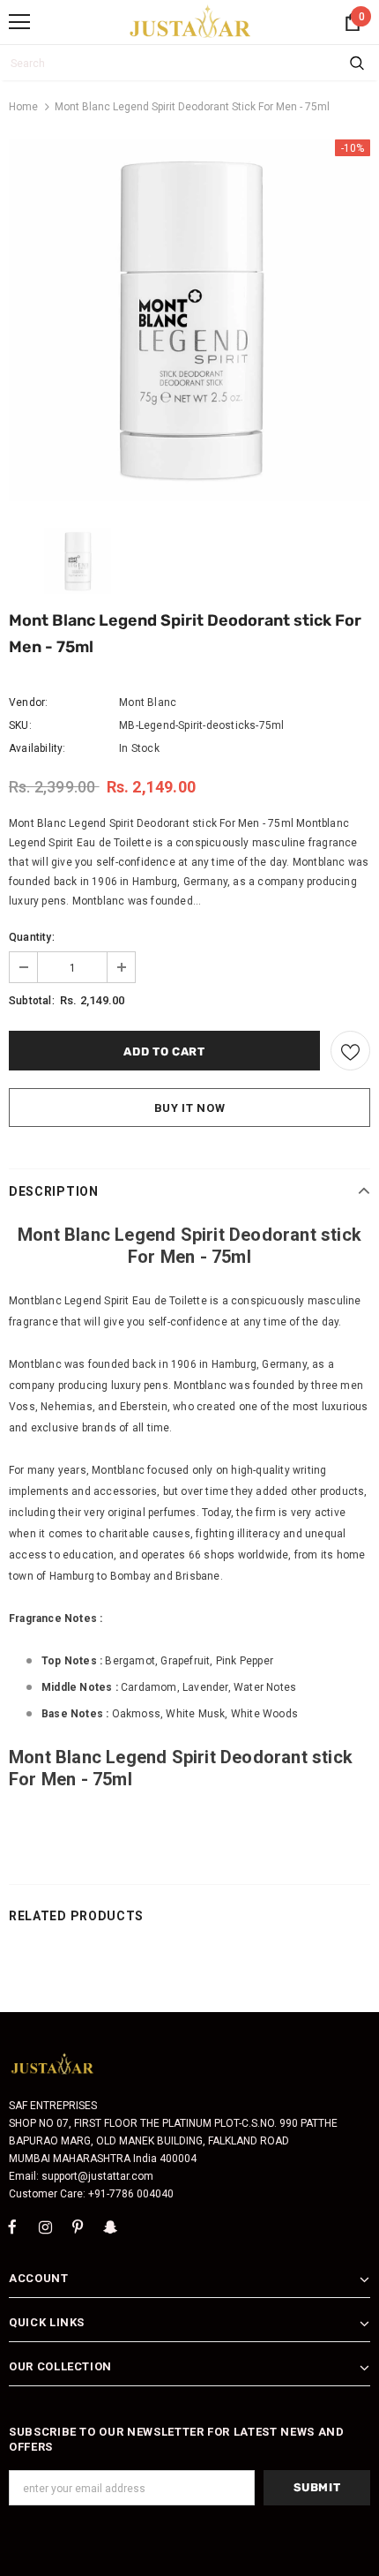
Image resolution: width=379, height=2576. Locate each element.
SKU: (20, 725)
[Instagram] (45, 2227)
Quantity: (32, 937)
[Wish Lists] (350, 1051)
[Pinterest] (78, 2227)
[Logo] (191, 21)
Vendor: (28, 702)
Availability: (37, 748)
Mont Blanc (148, 702)
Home (23, 107)
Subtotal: (32, 1001)
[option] (189, 320)
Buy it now (190, 1108)
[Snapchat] (110, 2227)
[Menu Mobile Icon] (19, 22)
